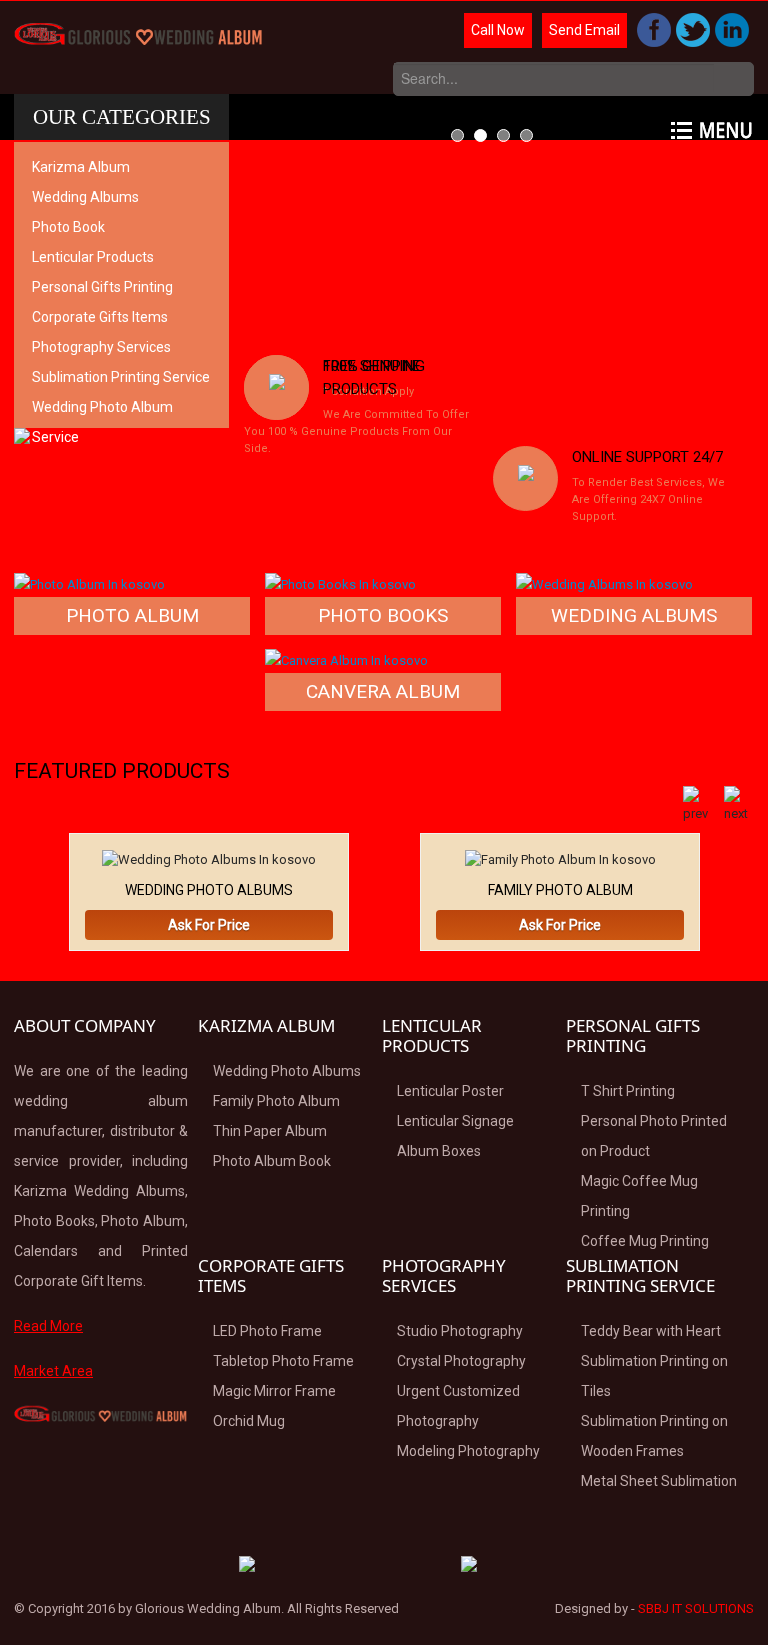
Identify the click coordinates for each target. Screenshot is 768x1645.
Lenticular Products (93, 257)
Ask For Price (209, 925)
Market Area (53, 1371)
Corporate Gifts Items (100, 317)
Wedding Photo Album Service (102, 422)
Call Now (498, 30)
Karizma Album (81, 167)
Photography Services (101, 347)
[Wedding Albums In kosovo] (604, 583)
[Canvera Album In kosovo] (346, 659)
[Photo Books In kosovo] (340, 583)
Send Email (584, 30)
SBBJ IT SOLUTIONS (696, 1608)
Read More (48, 1326)
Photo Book (68, 227)
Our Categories (122, 117)
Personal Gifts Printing (102, 287)
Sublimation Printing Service (121, 377)
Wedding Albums (85, 197)
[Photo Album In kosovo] (89, 583)
